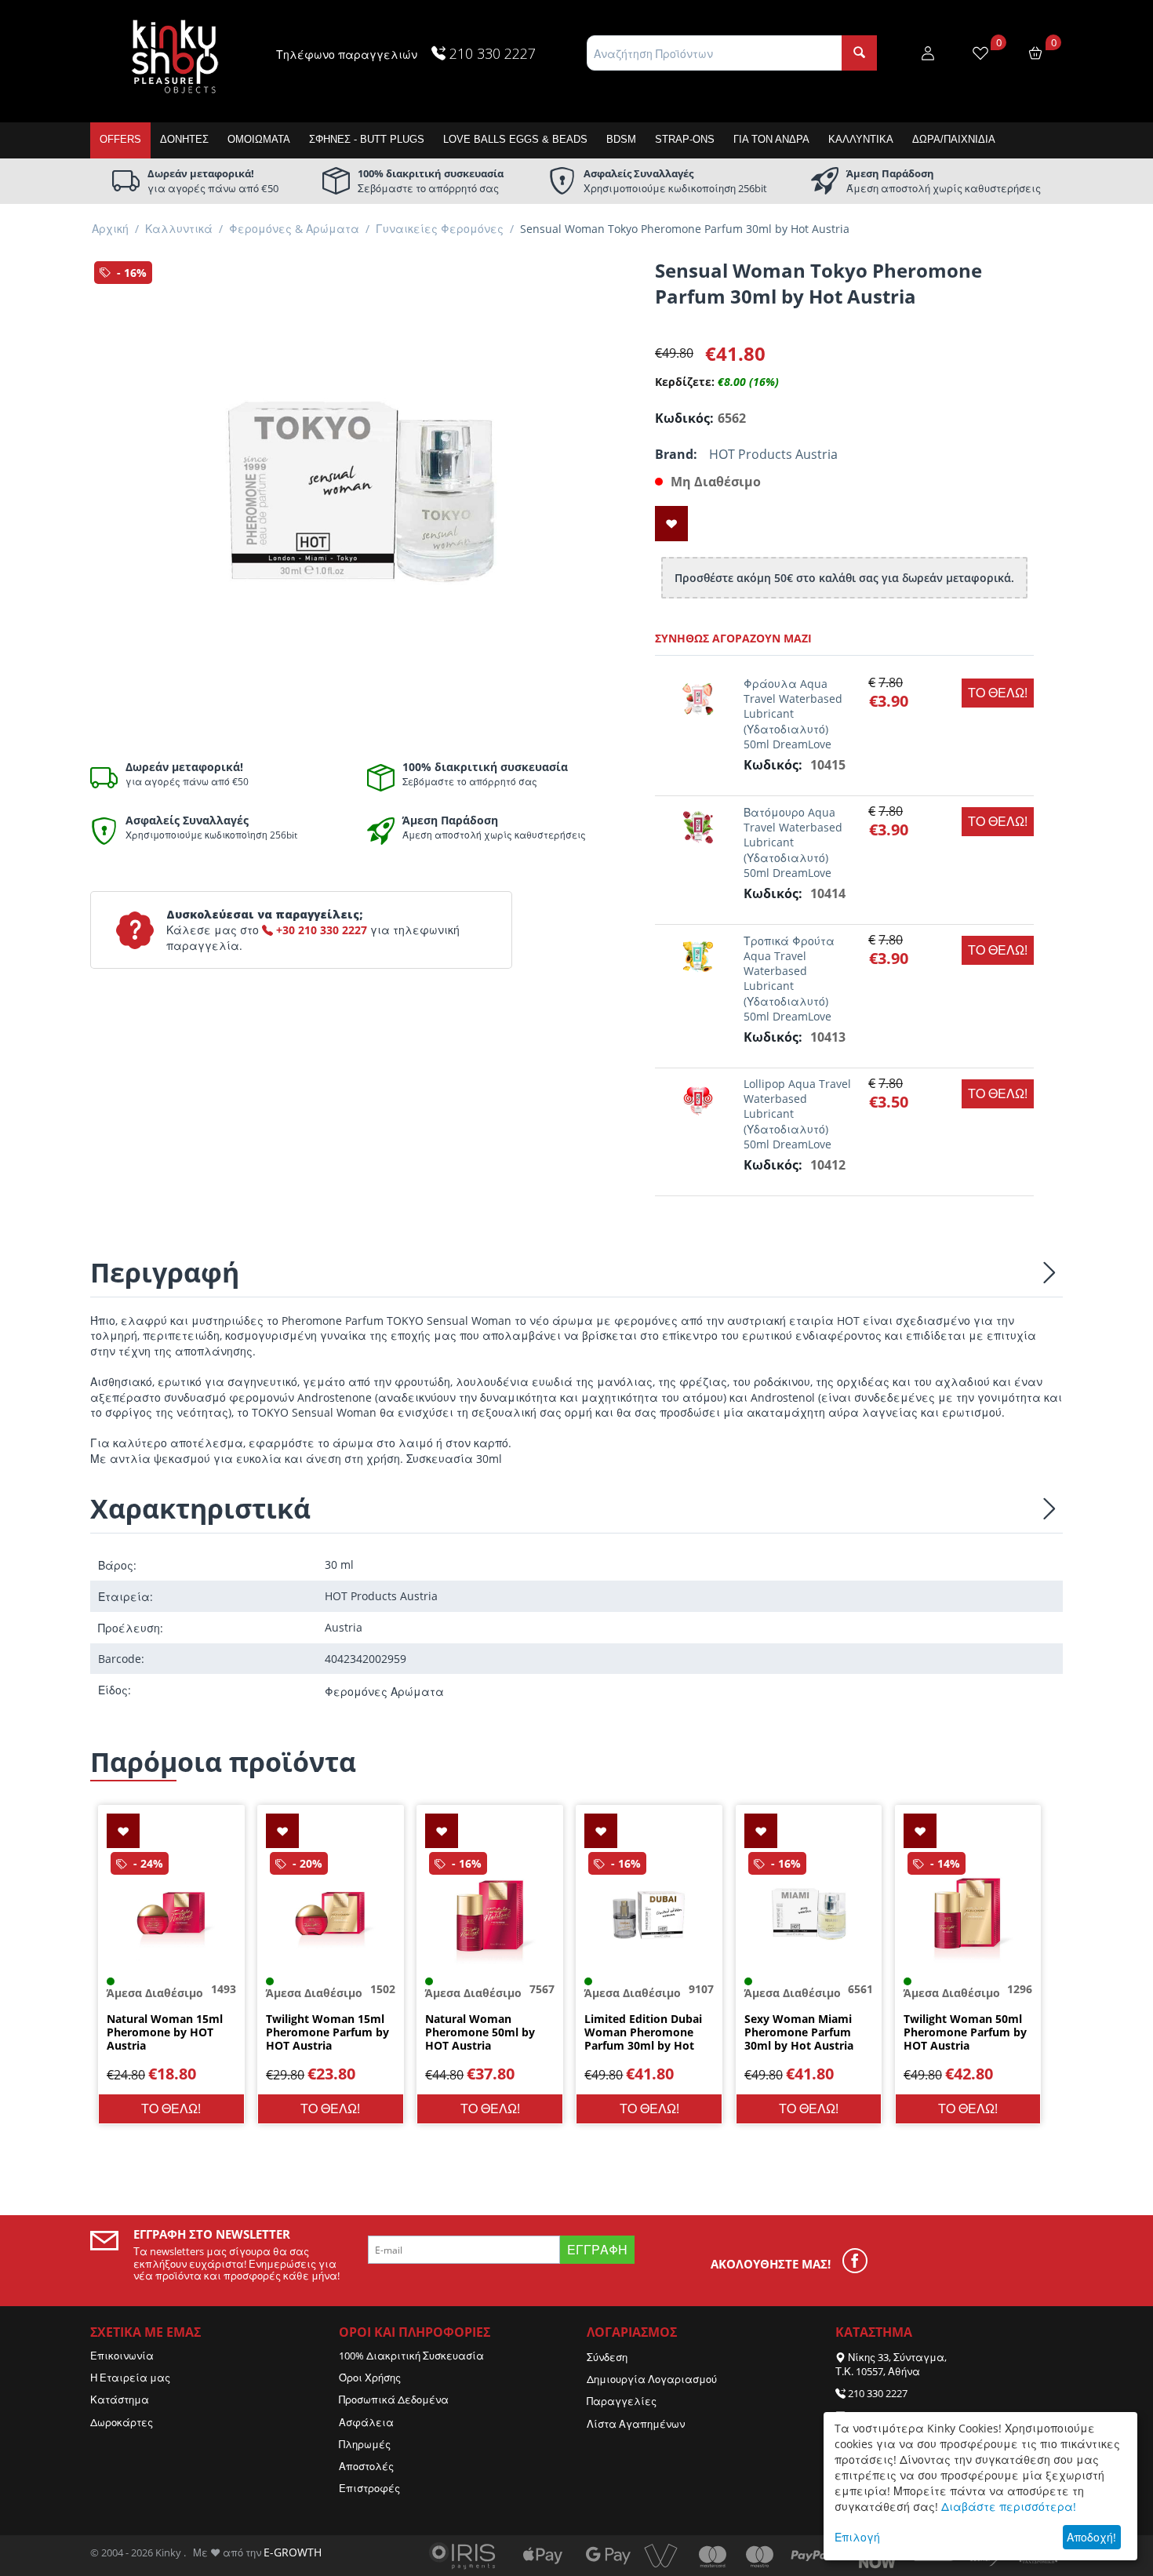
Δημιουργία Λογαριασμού (652, 2379)
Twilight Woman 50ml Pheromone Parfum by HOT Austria (965, 2032)
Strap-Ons (685, 139)
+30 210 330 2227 (320, 930)
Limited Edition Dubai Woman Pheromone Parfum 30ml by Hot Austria (643, 2032)
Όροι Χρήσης (370, 2378)
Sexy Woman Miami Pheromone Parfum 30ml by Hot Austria (799, 2032)
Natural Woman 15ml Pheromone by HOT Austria (165, 2032)
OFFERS (120, 139)
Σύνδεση (607, 2357)
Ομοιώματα (259, 139)
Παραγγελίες (622, 2401)
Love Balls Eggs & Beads (515, 139)
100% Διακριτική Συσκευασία (411, 2356)
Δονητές (184, 139)
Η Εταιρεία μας (130, 2378)
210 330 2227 (878, 2393)
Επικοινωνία (122, 2356)
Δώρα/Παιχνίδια (954, 139)
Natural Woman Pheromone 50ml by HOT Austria (480, 2032)
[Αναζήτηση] (859, 53)
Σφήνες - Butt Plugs (367, 139)
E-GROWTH (293, 2552)
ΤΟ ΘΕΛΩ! (998, 693)
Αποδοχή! (1091, 2537)
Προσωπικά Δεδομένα (394, 2400)
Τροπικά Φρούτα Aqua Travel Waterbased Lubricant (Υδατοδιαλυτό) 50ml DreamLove (789, 979)
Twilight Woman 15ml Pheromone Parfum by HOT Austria (327, 2032)
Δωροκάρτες (122, 2422)
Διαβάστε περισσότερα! (1009, 2507)
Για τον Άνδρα (771, 139)
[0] (980, 52)
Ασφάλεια (366, 2422)
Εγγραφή (597, 2250)
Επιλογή (857, 2537)
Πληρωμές (365, 2444)
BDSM (621, 139)
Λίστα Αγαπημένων (636, 2424)
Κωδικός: (682, 418)
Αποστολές (366, 2466)
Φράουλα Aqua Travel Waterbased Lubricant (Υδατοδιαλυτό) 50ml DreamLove (793, 714)
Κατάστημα (120, 2400)
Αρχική (110, 229)
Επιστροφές (369, 2488)
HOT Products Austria (773, 454)
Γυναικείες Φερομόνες (440, 229)
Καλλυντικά (861, 139)
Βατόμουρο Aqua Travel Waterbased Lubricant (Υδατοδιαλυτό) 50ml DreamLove (793, 842)
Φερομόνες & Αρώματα (294, 229)
